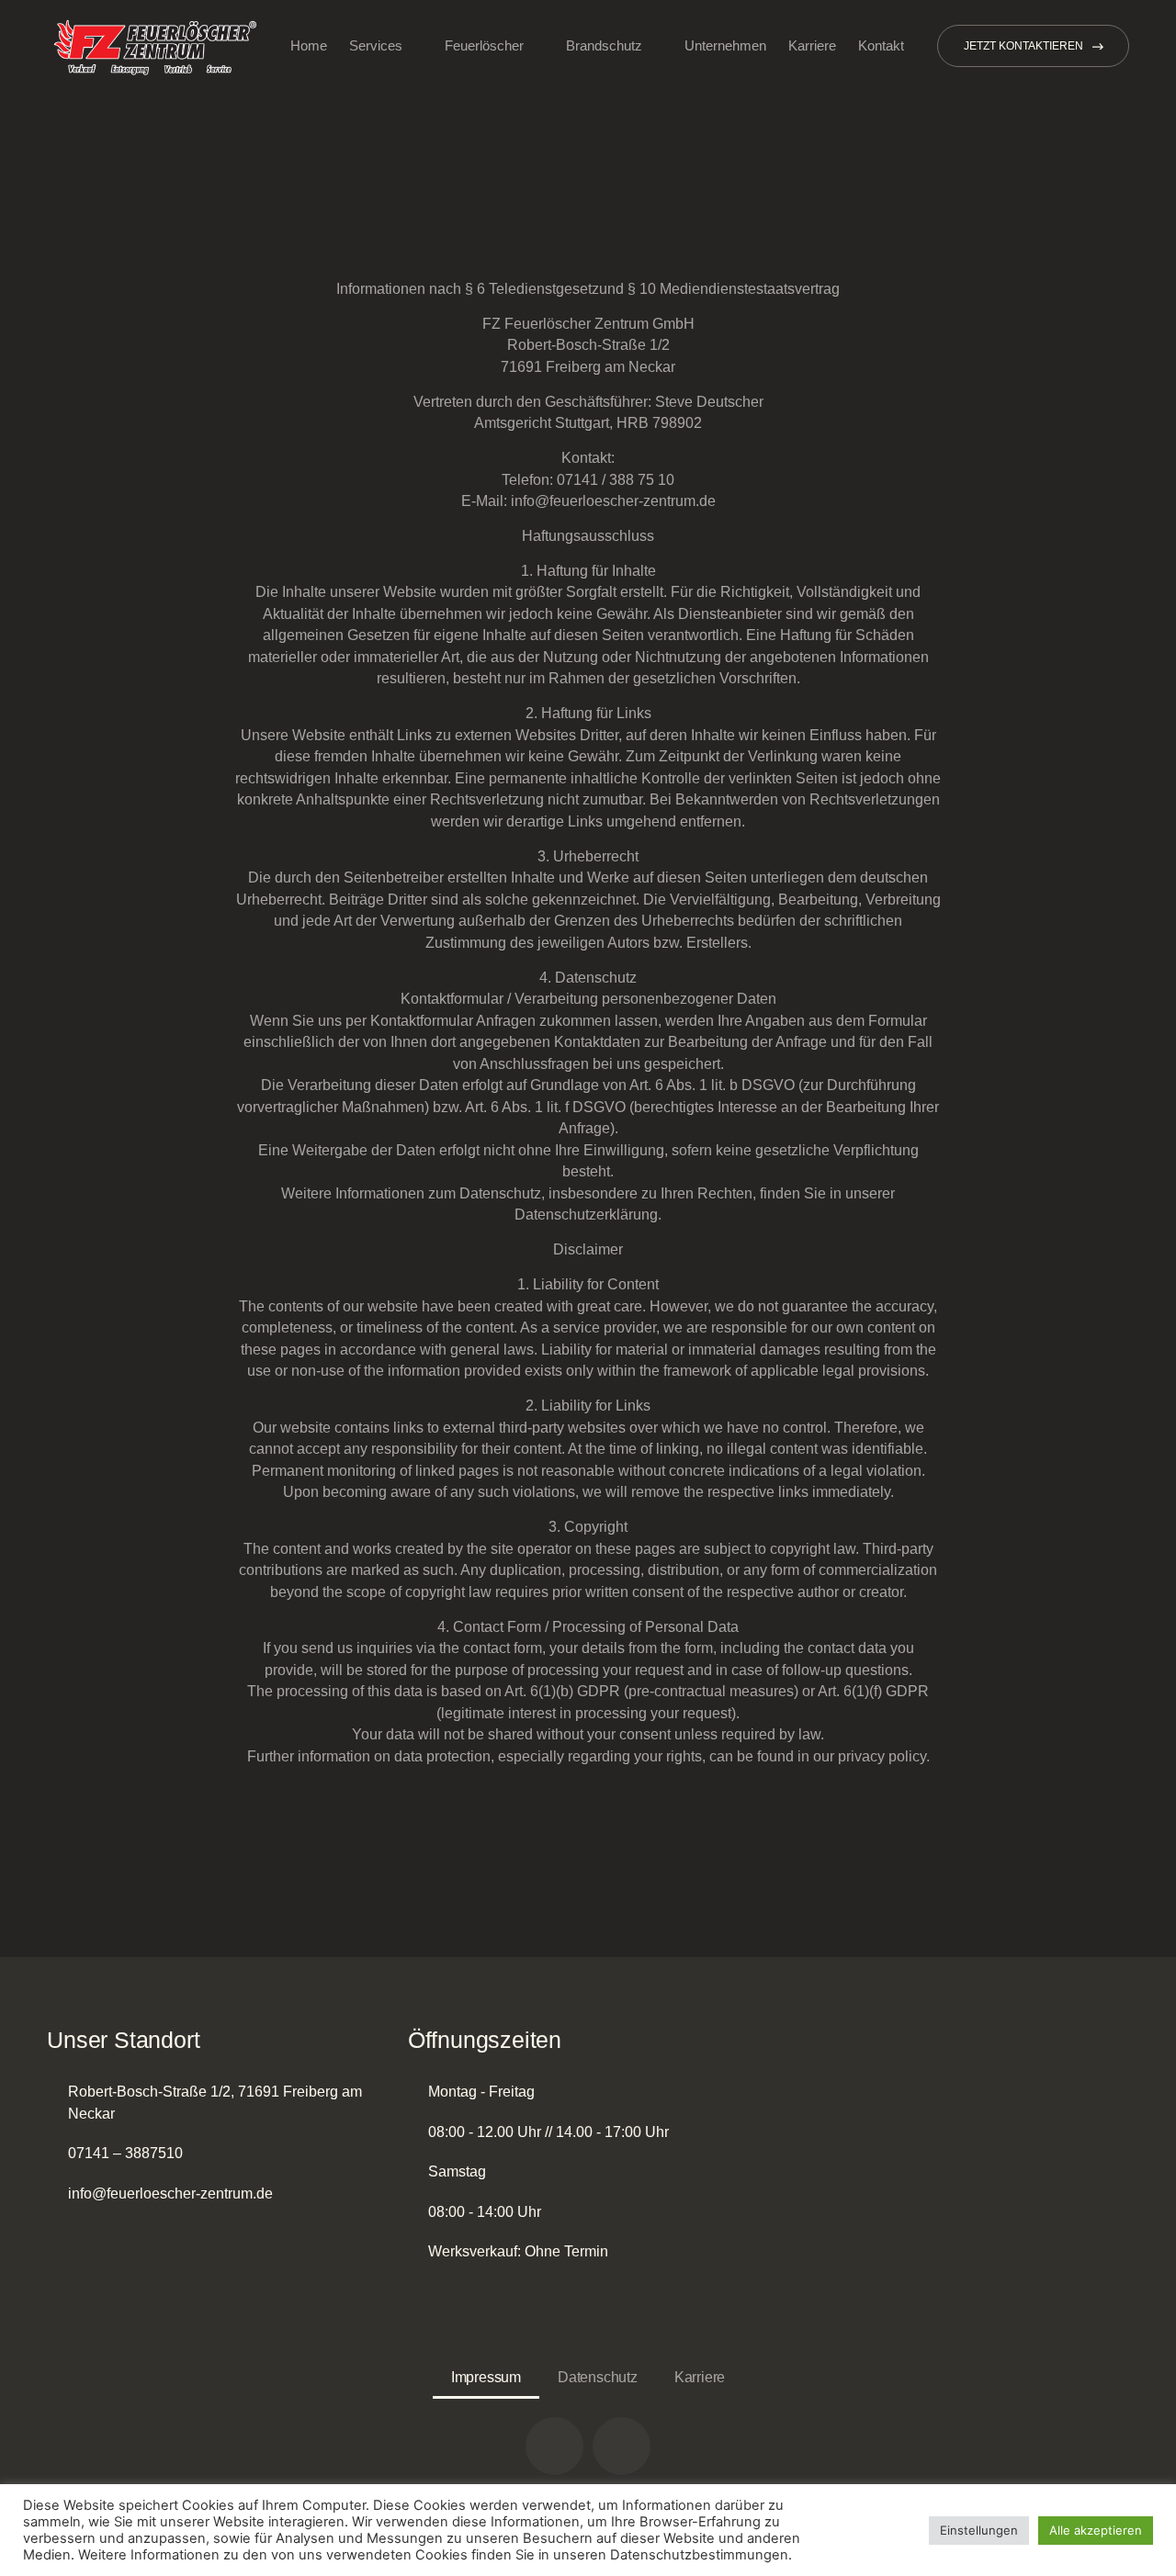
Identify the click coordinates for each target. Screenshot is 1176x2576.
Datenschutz (598, 2377)
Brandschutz (604, 45)
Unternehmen (725, 45)
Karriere (812, 45)
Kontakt (881, 45)
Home (309, 45)
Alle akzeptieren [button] (1096, 2530)
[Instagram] (554, 2446)
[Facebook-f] (622, 2446)
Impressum (486, 2377)
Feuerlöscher (484, 45)
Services (376, 45)
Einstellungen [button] (979, 2530)
